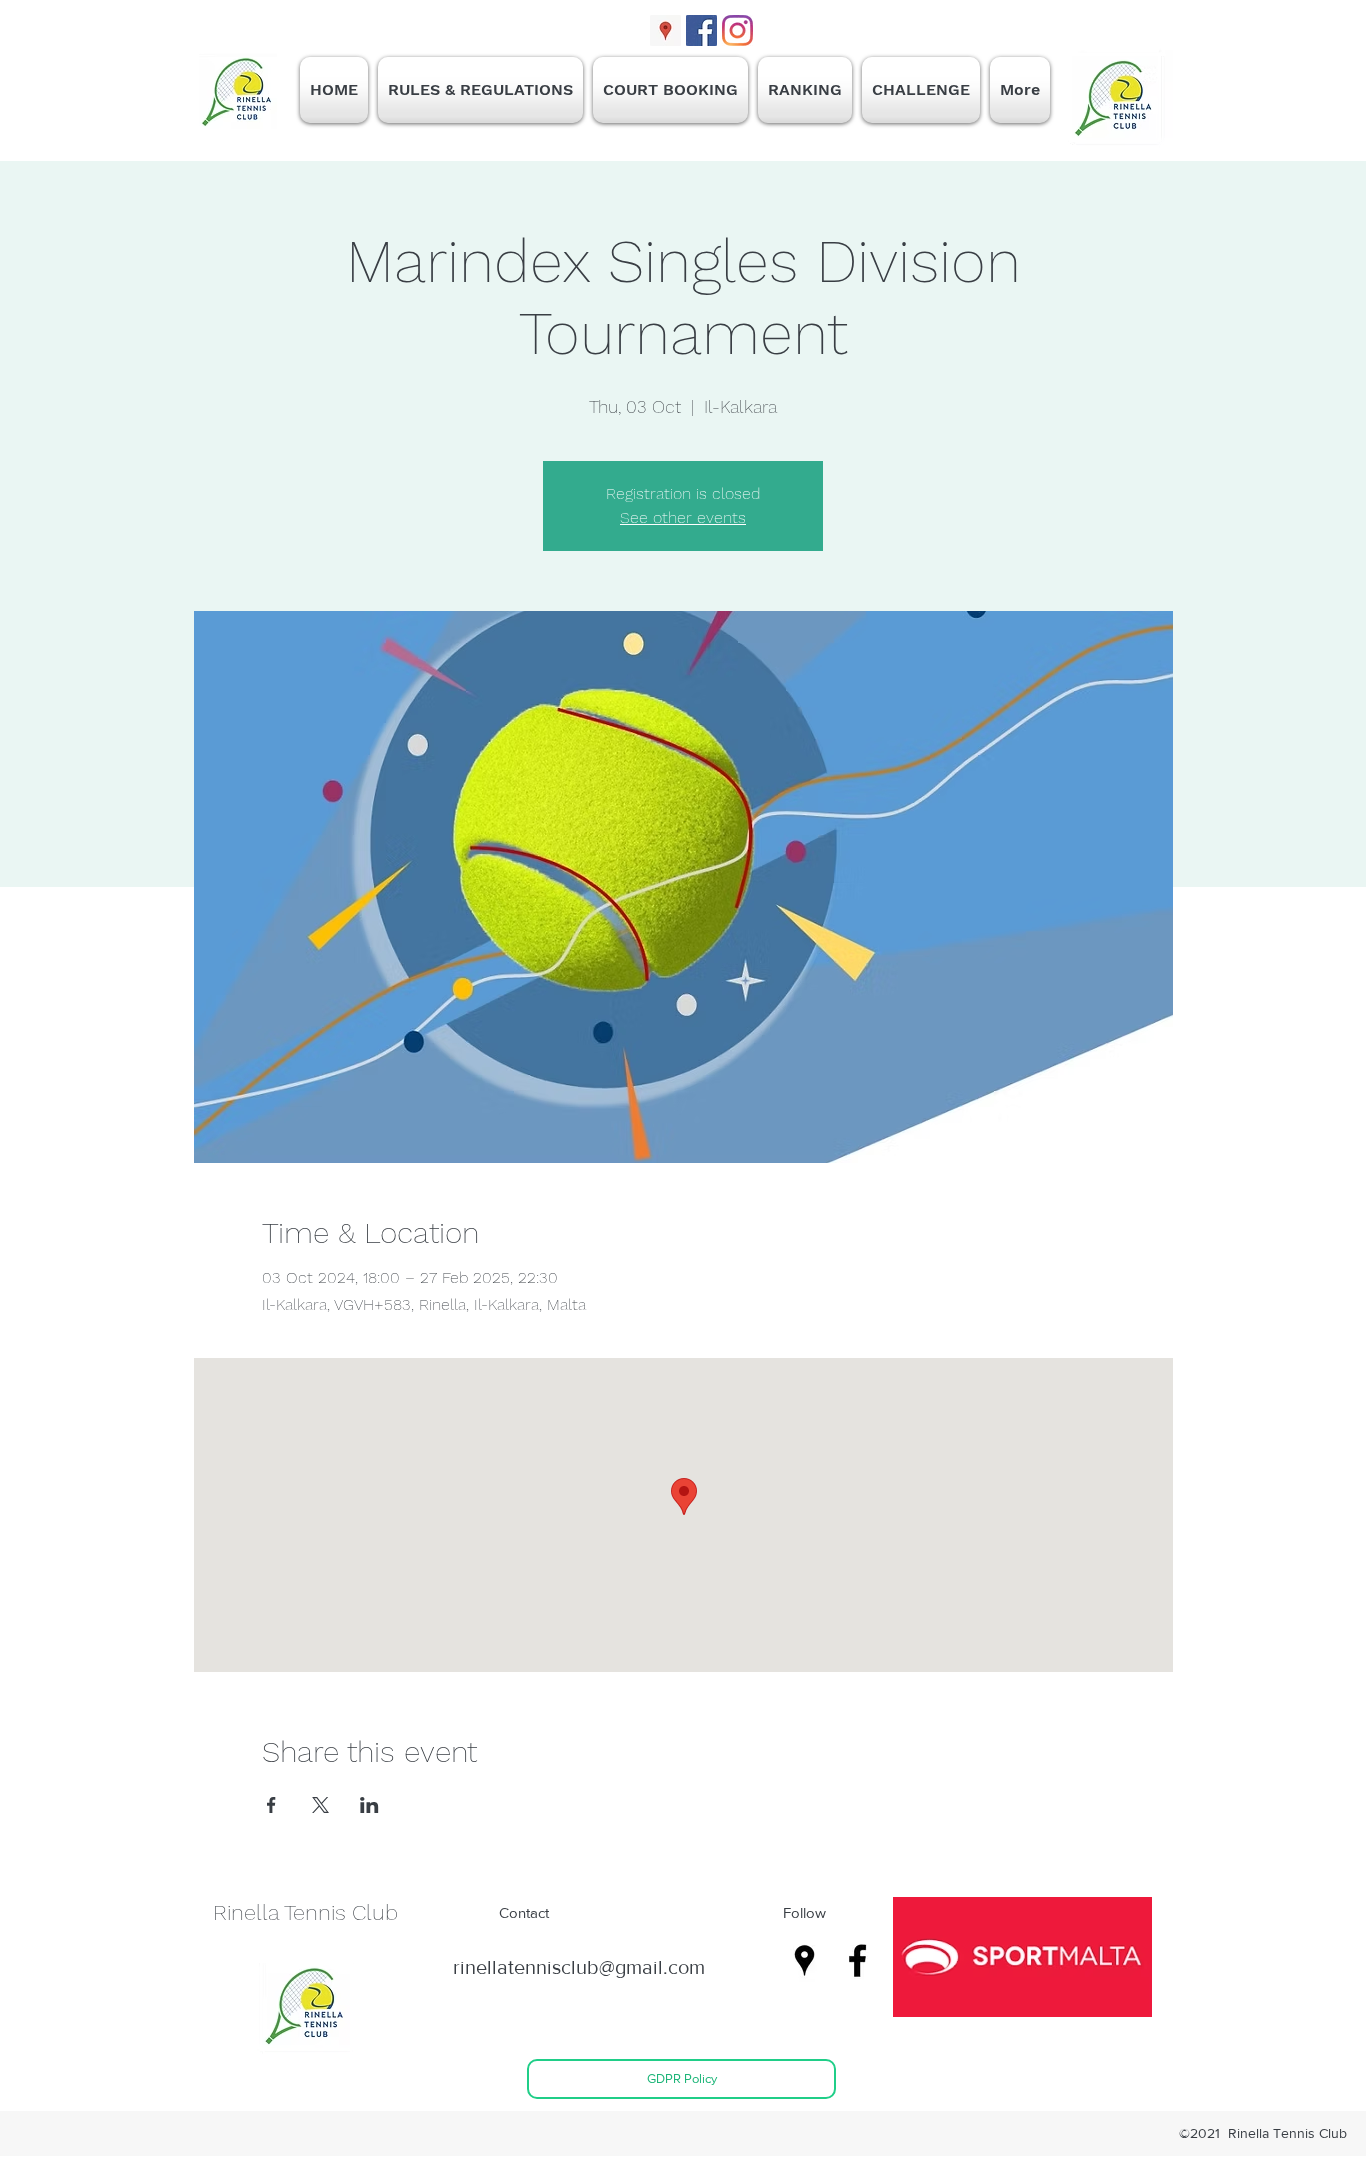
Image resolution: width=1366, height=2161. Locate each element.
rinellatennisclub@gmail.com (579, 1967)
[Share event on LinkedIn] (369, 1805)
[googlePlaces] (665, 30)
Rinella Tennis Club (305, 1912)
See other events (683, 517)
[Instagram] (737, 30)
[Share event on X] (320, 1805)
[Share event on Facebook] (271, 1805)
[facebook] (701, 30)
